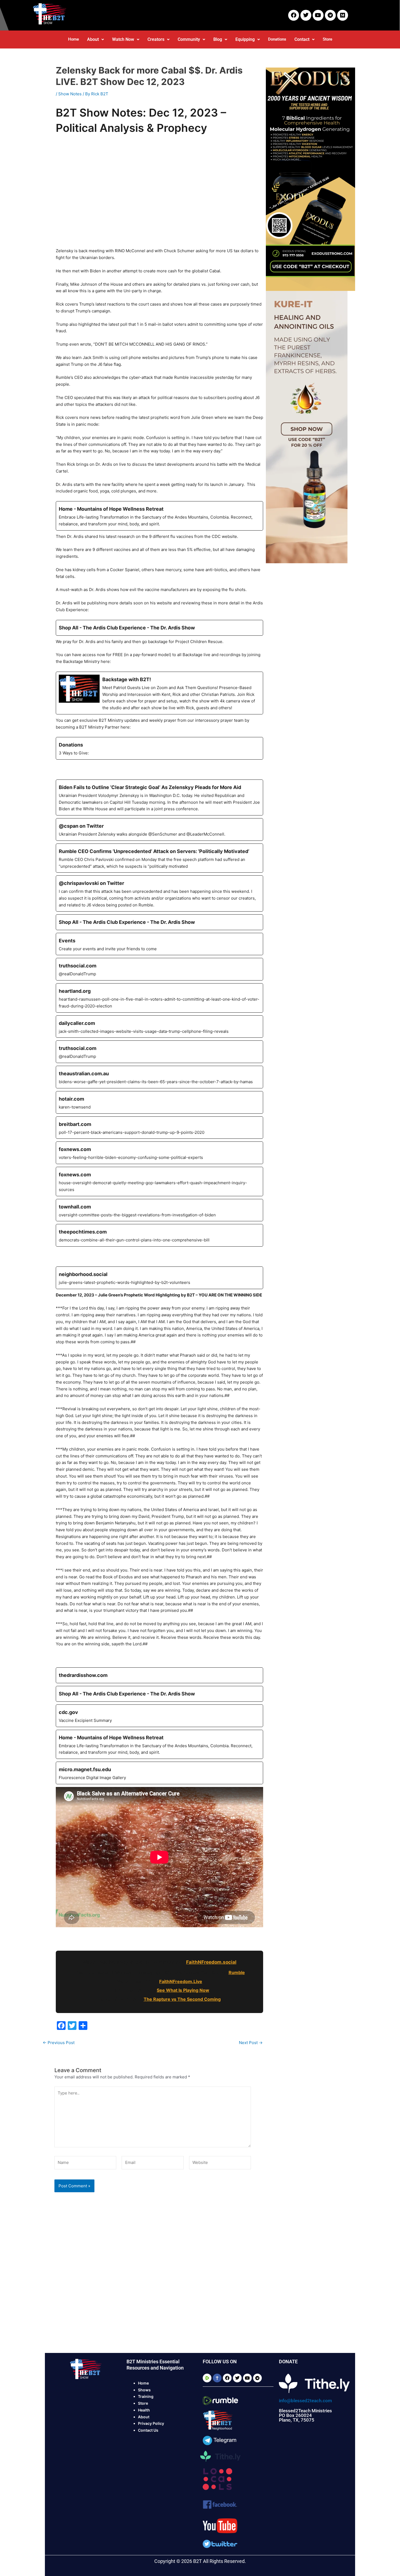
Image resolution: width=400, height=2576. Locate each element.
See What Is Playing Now (183, 1990)
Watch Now (123, 39)
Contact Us (148, 2430)
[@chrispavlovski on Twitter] (159, 893)
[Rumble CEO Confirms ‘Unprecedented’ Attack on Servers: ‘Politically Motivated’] (159, 858)
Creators (156, 39)
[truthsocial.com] (159, 969)
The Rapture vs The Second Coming (182, 1999)
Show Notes (70, 94)
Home (73, 39)
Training (146, 2396)
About (93, 39)
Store (327, 39)
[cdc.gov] (159, 1716)
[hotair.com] (159, 1102)
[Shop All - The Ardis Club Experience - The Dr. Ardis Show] (159, 628)
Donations (277, 39)
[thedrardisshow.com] (159, 1675)
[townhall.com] (159, 1210)
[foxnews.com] (159, 1153)
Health (144, 2410)
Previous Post (59, 2043)
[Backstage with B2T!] (159, 693)
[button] (96, 39)
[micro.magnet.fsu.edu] (159, 1773)
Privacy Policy (151, 2423)
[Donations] (159, 748)
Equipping (245, 39)
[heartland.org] (159, 998)
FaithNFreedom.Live (181, 1981)
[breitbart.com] (159, 1128)
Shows (144, 2390)
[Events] (159, 944)
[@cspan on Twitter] (159, 829)
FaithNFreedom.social (211, 1962)
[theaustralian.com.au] (159, 1077)
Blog (218, 39)
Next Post (251, 2043)
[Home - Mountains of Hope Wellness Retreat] (159, 516)
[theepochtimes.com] (159, 1235)
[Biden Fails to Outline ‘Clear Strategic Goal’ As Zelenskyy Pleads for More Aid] (159, 797)
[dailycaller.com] (159, 1027)
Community (189, 39)
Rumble (237, 1972)
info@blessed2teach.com (305, 2401)
